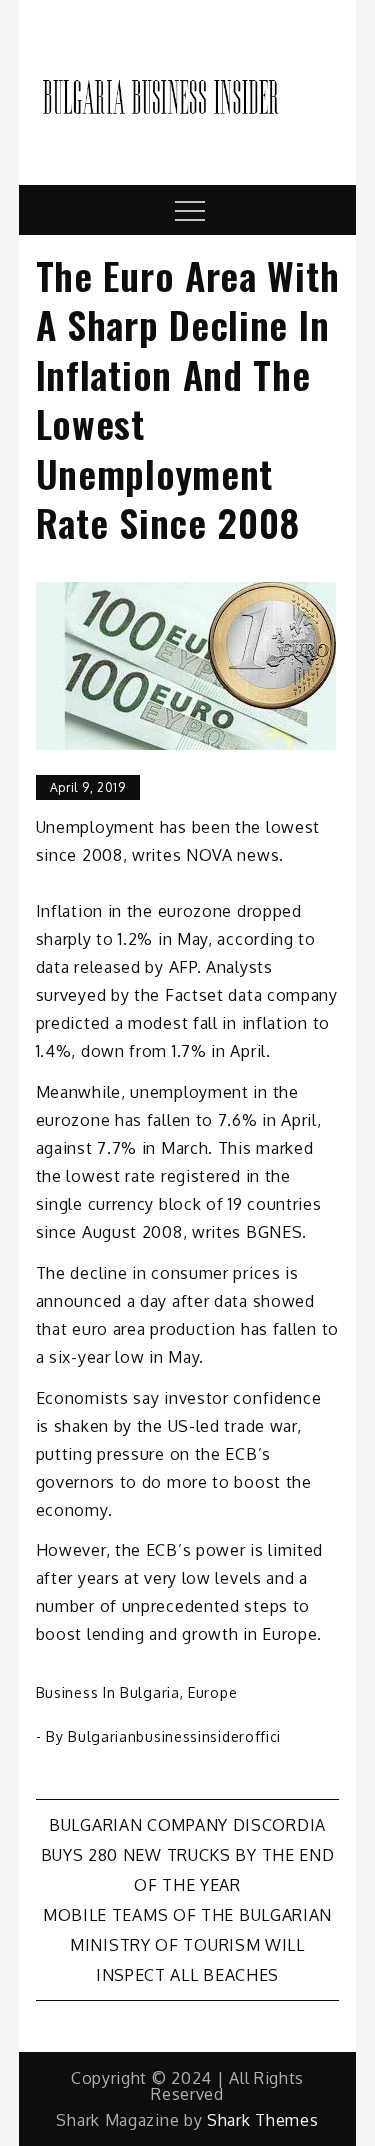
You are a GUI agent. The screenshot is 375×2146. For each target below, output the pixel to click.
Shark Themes (262, 2120)
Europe (212, 1692)
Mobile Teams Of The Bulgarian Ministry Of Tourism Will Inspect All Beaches (187, 1945)
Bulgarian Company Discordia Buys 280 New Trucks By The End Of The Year (188, 1855)
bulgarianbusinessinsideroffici (174, 1736)
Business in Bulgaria (108, 1692)
